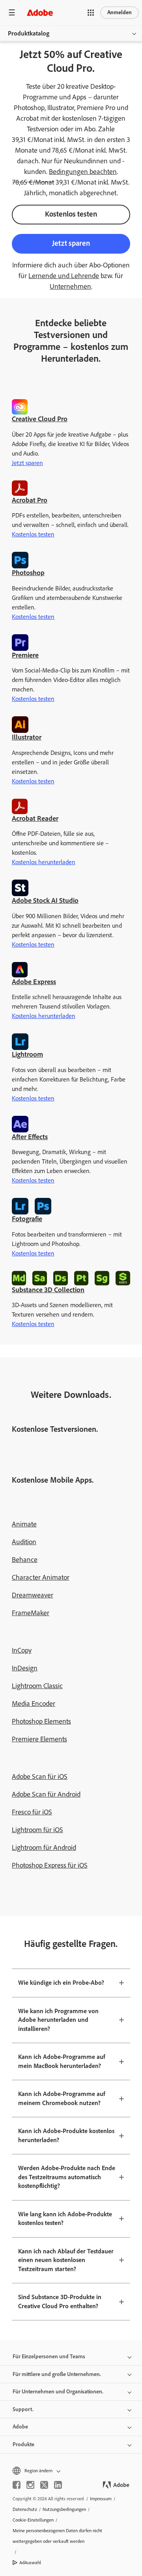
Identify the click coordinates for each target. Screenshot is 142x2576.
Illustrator (27, 737)
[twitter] (44, 2485)
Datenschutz (25, 2509)
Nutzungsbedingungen (64, 2509)
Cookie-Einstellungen (33, 2520)
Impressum (101, 2499)
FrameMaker (31, 1613)
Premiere (25, 655)
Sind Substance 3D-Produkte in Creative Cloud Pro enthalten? (60, 2301)
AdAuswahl (30, 2563)
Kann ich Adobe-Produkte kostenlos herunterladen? (66, 2135)
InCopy (22, 1650)
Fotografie (27, 1219)
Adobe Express (34, 982)
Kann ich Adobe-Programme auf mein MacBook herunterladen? (62, 2061)
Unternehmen (70, 286)
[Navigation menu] (12, 12)
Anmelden (120, 12)
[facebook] (17, 2485)
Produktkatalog (29, 33)
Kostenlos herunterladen (44, 862)
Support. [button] (23, 2409)
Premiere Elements (39, 1739)
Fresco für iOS (32, 1812)
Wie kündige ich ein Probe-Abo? (61, 1983)
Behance (25, 1560)
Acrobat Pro (30, 500)
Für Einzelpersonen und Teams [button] (49, 2357)
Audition (24, 1542)
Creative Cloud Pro (40, 419)
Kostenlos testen (71, 214)
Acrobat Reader (35, 818)
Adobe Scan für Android (46, 1794)
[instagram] (30, 2485)
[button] (91, 13)
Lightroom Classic (37, 1686)
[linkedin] (58, 2485)
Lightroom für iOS (37, 1830)
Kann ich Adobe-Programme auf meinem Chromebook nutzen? (62, 2098)
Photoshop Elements (41, 1721)
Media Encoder (34, 1704)
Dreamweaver (33, 1595)
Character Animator (41, 1577)
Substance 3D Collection (48, 1290)
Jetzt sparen (71, 243)
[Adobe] (40, 12)
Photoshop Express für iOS (50, 1865)
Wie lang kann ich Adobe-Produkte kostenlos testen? (65, 2219)
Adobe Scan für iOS (40, 1776)
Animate (24, 1524)
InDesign (25, 1668)
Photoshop (28, 573)
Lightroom (27, 1054)
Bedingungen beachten (83, 172)
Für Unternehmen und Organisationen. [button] (58, 2392)
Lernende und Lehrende (64, 276)
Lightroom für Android (44, 1847)
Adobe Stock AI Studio (45, 900)
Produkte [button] (23, 2444)
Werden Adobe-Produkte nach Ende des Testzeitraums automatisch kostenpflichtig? (67, 2177)
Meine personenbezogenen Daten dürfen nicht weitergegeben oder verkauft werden (57, 2536)
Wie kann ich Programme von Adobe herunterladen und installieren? (58, 2020)
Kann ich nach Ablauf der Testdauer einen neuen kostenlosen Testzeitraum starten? (66, 2260)
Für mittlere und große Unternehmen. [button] (57, 2374)
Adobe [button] (20, 2427)
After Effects (30, 1137)
